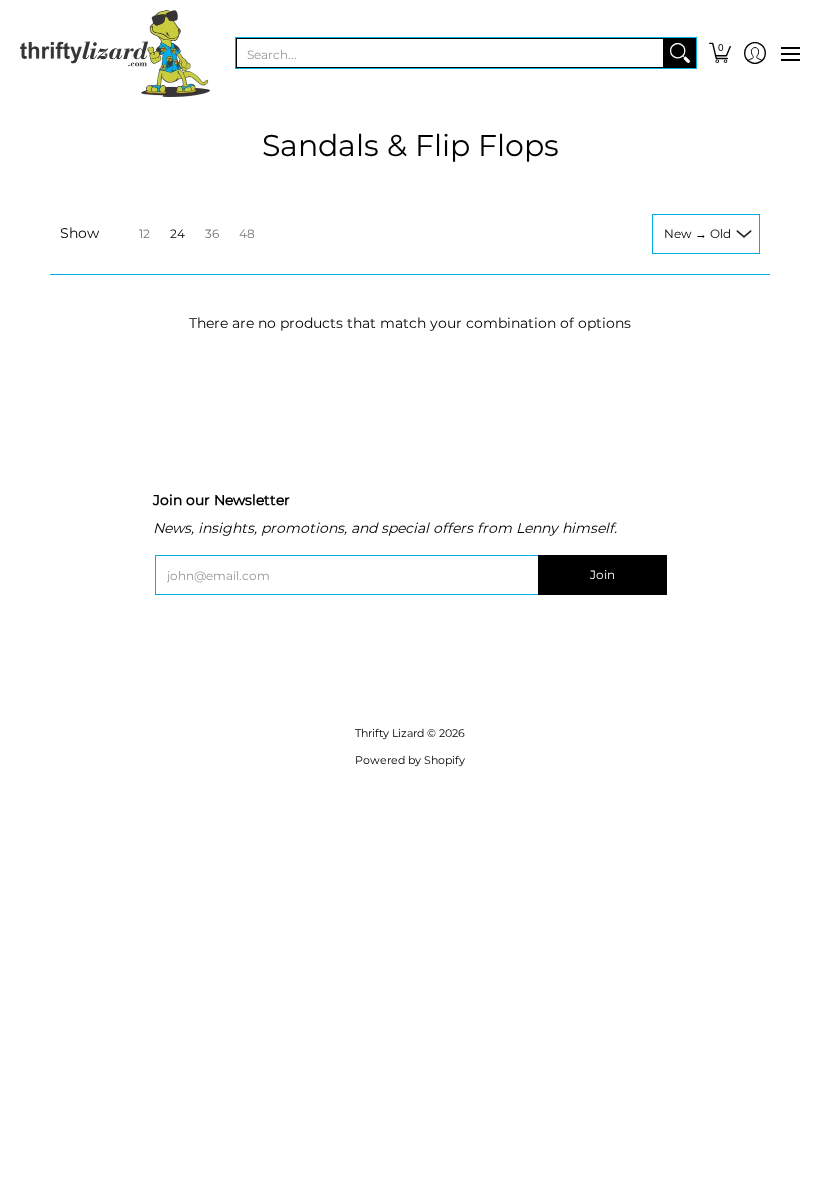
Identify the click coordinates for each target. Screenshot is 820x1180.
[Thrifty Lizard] (115, 53)
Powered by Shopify (410, 760)
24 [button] (177, 233)
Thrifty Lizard (389, 733)
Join (602, 574)
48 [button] (247, 233)
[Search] (680, 53)
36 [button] (212, 233)
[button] (719, 53)
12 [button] (144, 233)
